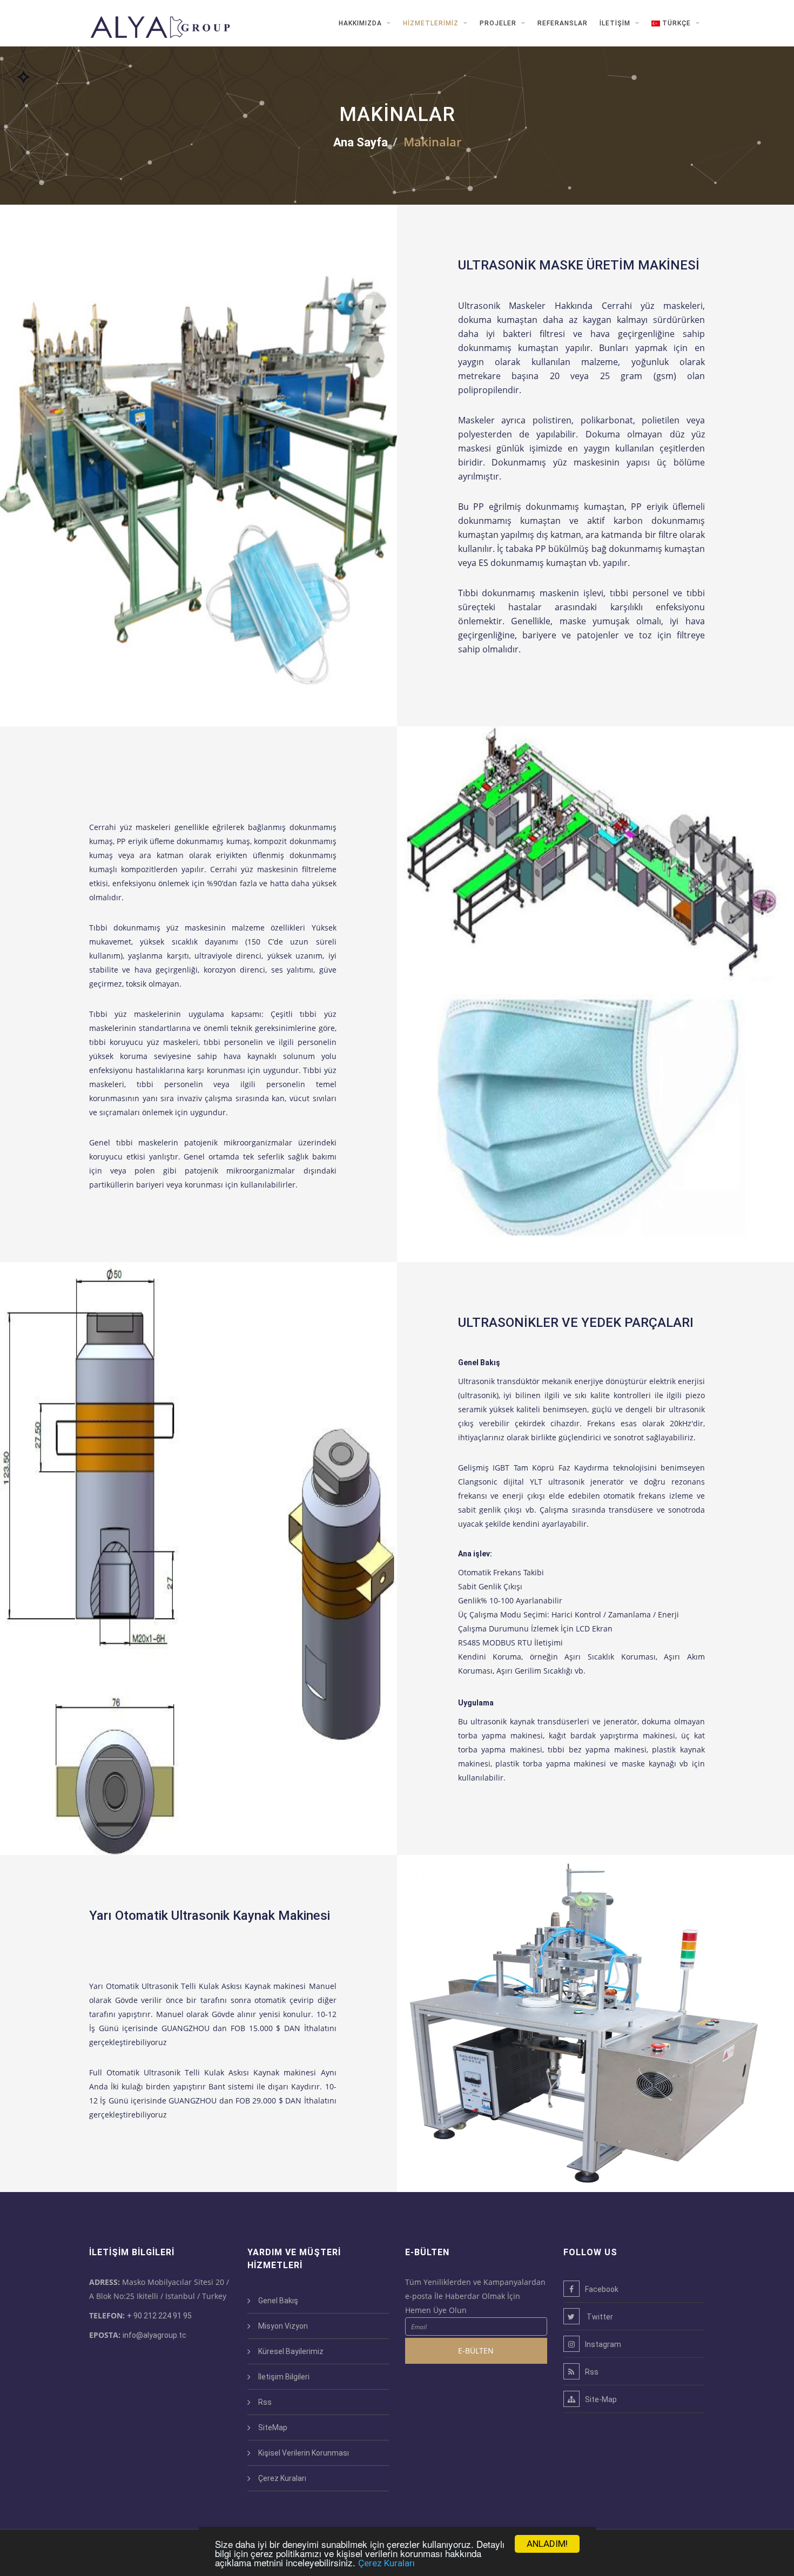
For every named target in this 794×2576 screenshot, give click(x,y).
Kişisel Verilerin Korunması (304, 2453)
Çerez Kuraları (386, 2563)
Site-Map (601, 2399)
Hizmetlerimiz (432, 23)
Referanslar (563, 23)
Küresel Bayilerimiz (291, 2351)
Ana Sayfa (361, 142)
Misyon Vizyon (283, 2326)
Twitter (599, 2317)
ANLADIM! (547, 2544)
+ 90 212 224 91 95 (159, 2316)
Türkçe (677, 23)
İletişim (616, 23)
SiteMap (273, 2427)
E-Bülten (476, 2351)
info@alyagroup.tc (154, 2335)
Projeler (499, 23)
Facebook (602, 2289)
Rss (265, 2402)
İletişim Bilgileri (284, 2377)
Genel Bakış (278, 2301)
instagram (603, 2344)
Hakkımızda (361, 23)
